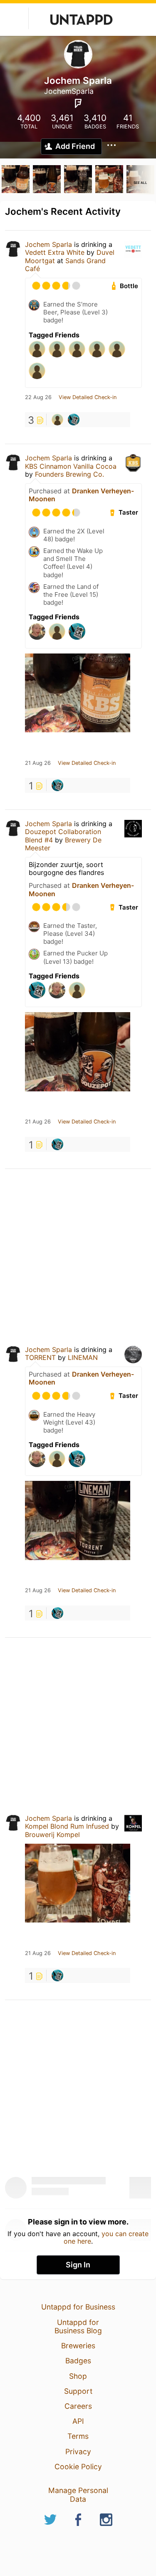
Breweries (78, 2346)
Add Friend (75, 146)
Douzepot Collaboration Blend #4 (63, 836)
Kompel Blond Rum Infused (67, 1826)
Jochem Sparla (48, 244)
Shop (78, 2376)
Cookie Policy (78, 2467)
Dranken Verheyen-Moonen (81, 495)
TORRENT (40, 1357)
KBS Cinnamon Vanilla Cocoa (71, 466)
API (78, 2421)
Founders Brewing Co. (69, 474)
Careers (78, 2406)
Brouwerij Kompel (52, 1835)
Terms (78, 2436)
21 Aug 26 (38, 763)
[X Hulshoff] (57, 420)
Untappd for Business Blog (78, 2326)
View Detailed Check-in (88, 397)
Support (78, 2391)
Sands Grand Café (65, 265)
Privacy (78, 2452)
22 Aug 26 (38, 397)
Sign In (78, 2265)
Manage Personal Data (78, 2494)
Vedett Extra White (55, 252)
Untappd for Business (78, 2307)
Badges (78, 2361)
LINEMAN (83, 1357)
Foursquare (78, 103)
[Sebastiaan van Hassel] (74, 420)
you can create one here (106, 2237)
